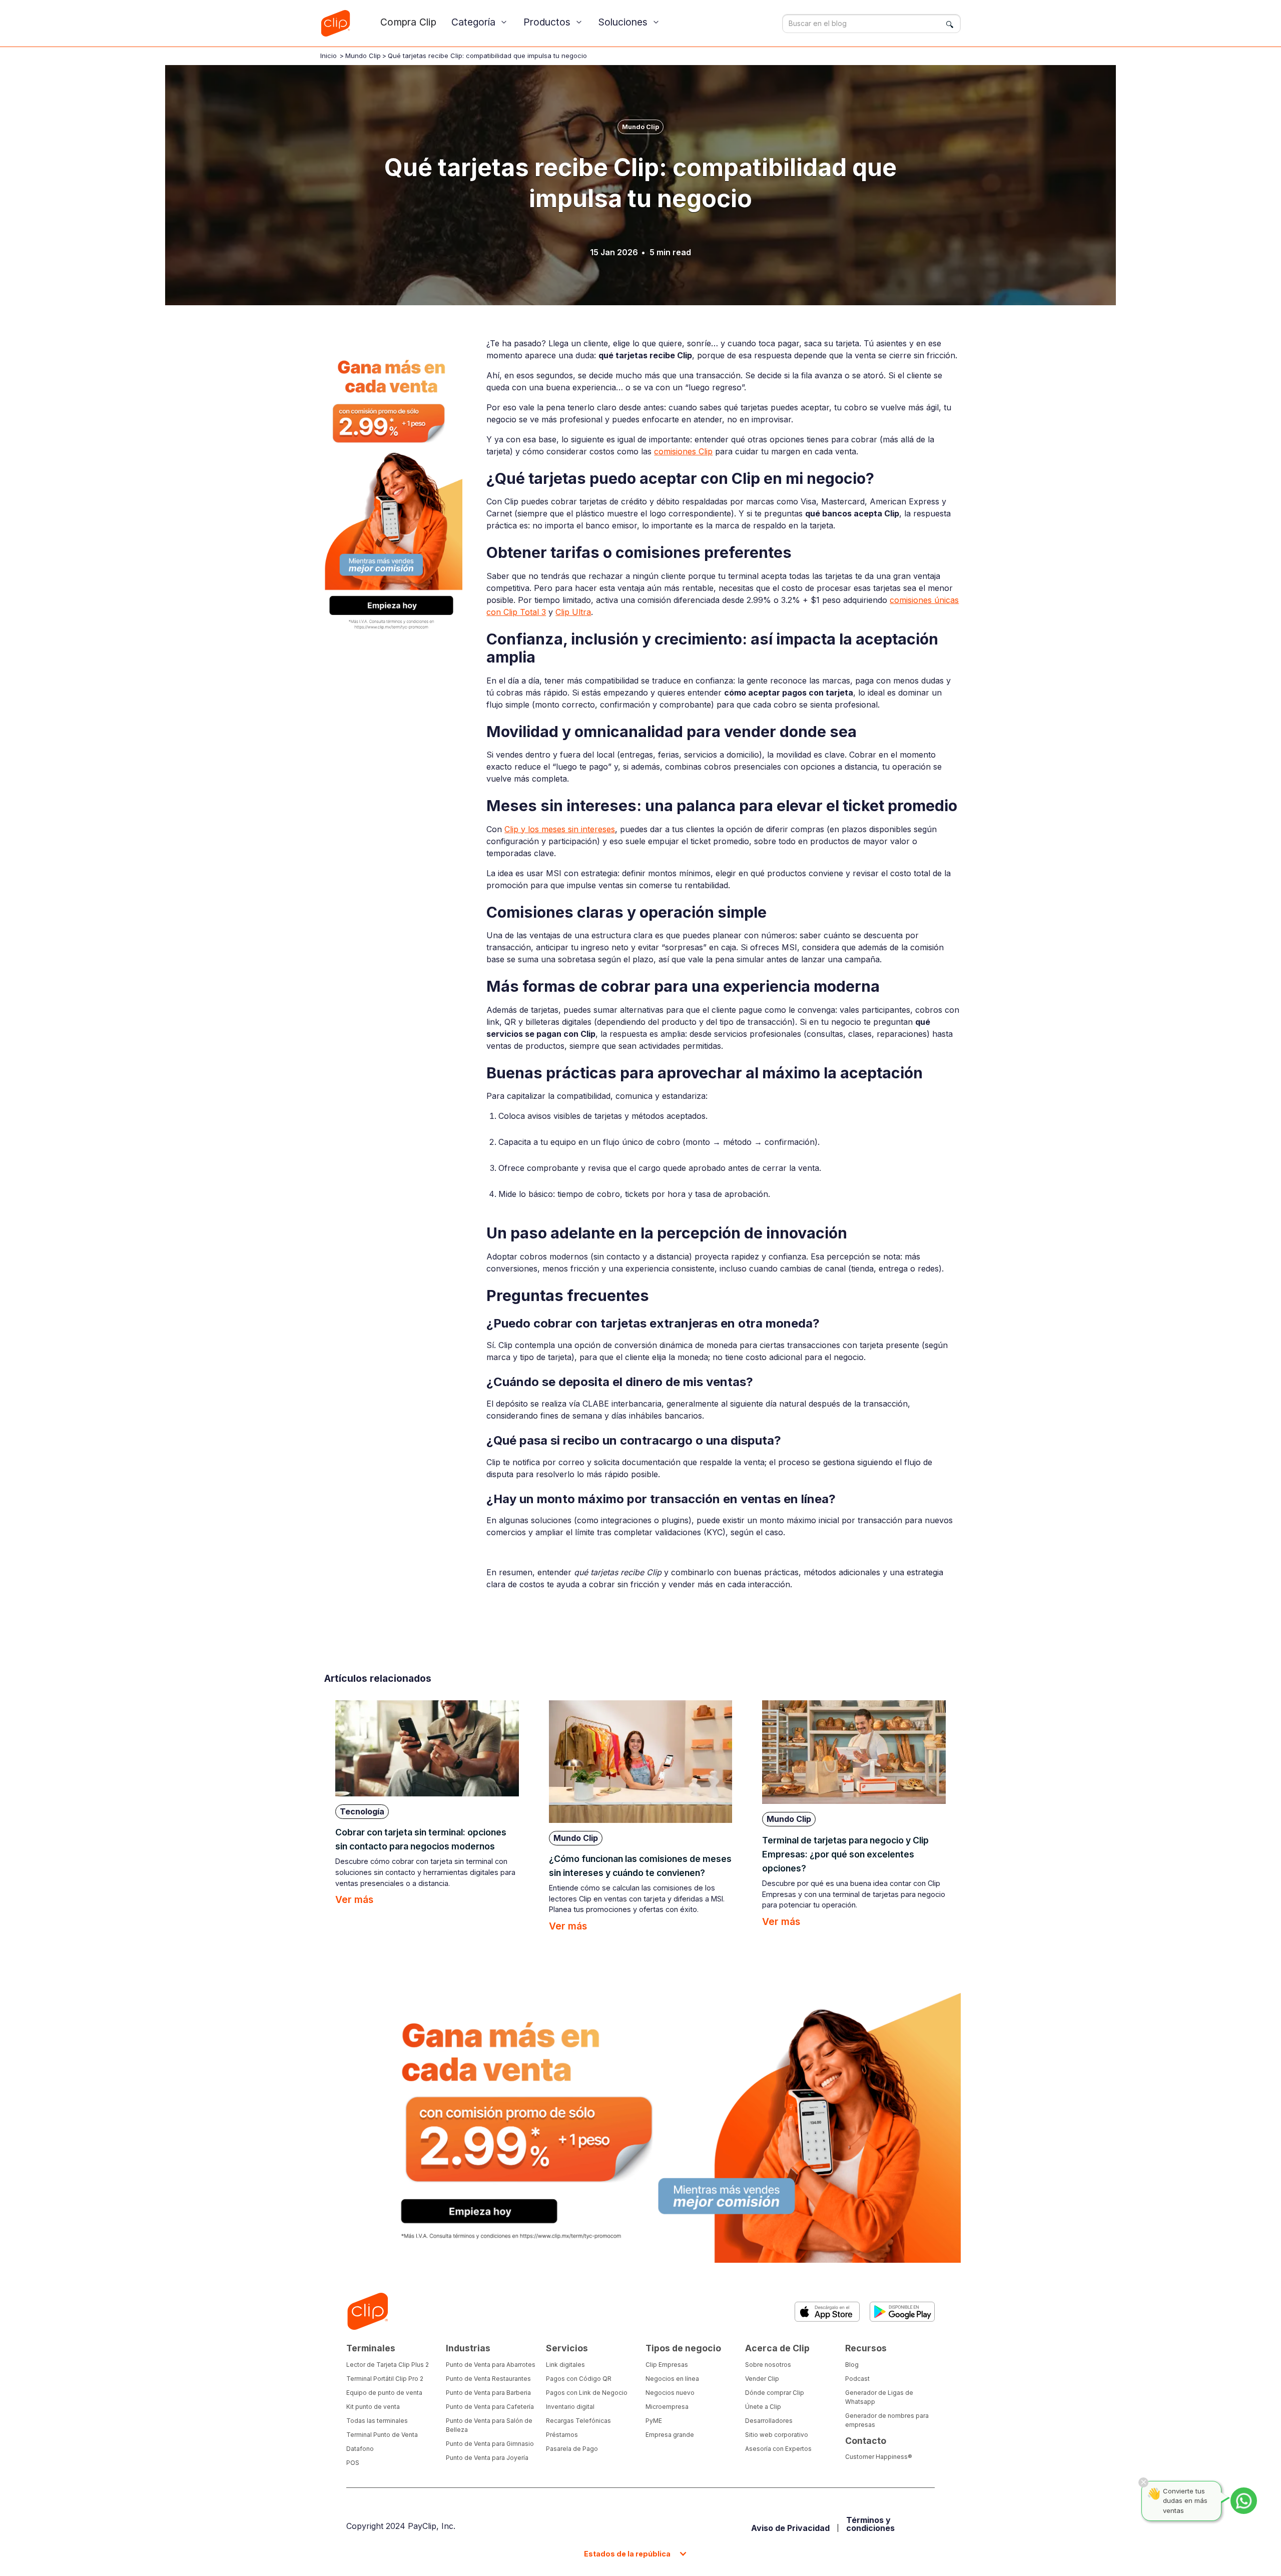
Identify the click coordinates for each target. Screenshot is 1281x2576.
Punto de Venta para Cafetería (490, 2407)
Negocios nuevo (670, 2393)
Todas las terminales (377, 2421)
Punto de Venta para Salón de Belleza (489, 2425)
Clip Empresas (667, 2365)
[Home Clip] (367, 2312)
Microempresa (667, 2407)
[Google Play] (902, 2312)
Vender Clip (762, 2379)
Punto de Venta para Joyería (487, 2458)
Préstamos (562, 2435)
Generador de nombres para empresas (887, 2420)
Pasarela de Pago (572, 2449)
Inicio (329, 56)
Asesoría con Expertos (778, 2449)
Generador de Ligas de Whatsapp (879, 2397)
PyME (654, 2421)
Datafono (360, 2449)
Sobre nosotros (768, 2365)
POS (353, 2463)
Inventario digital (570, 2407)
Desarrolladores (769, 2421)
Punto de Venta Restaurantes (488, 2379)
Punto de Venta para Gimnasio (490, 2444)
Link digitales (565, 2365)
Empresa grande (670, 2435)
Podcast (857, 2379)
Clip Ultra (573, 612)
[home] (335, 23)
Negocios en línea (672, 2379)
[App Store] (827, 2312)
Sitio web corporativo (777, 2435)
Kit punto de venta (373, 2407)
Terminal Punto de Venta (382, 2435)
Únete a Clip (763, 2407)
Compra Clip (408, 22)
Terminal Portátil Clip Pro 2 (385, 2379)
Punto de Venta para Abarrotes (491, 2365)
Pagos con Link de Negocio (587, 2393)
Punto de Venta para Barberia (488, 2393)
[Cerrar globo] (1143, 2482)
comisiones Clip (683, 451)
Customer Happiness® (879, 2457)
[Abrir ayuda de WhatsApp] (1244, 2501)
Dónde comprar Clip (775, 2393)
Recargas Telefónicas (578, 2421)
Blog (852, 2365)
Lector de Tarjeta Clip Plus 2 (388, 2365)
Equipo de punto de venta (384, 2393)
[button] (480, 22)
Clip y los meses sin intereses (560, 829)
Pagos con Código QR (579, 2379)
